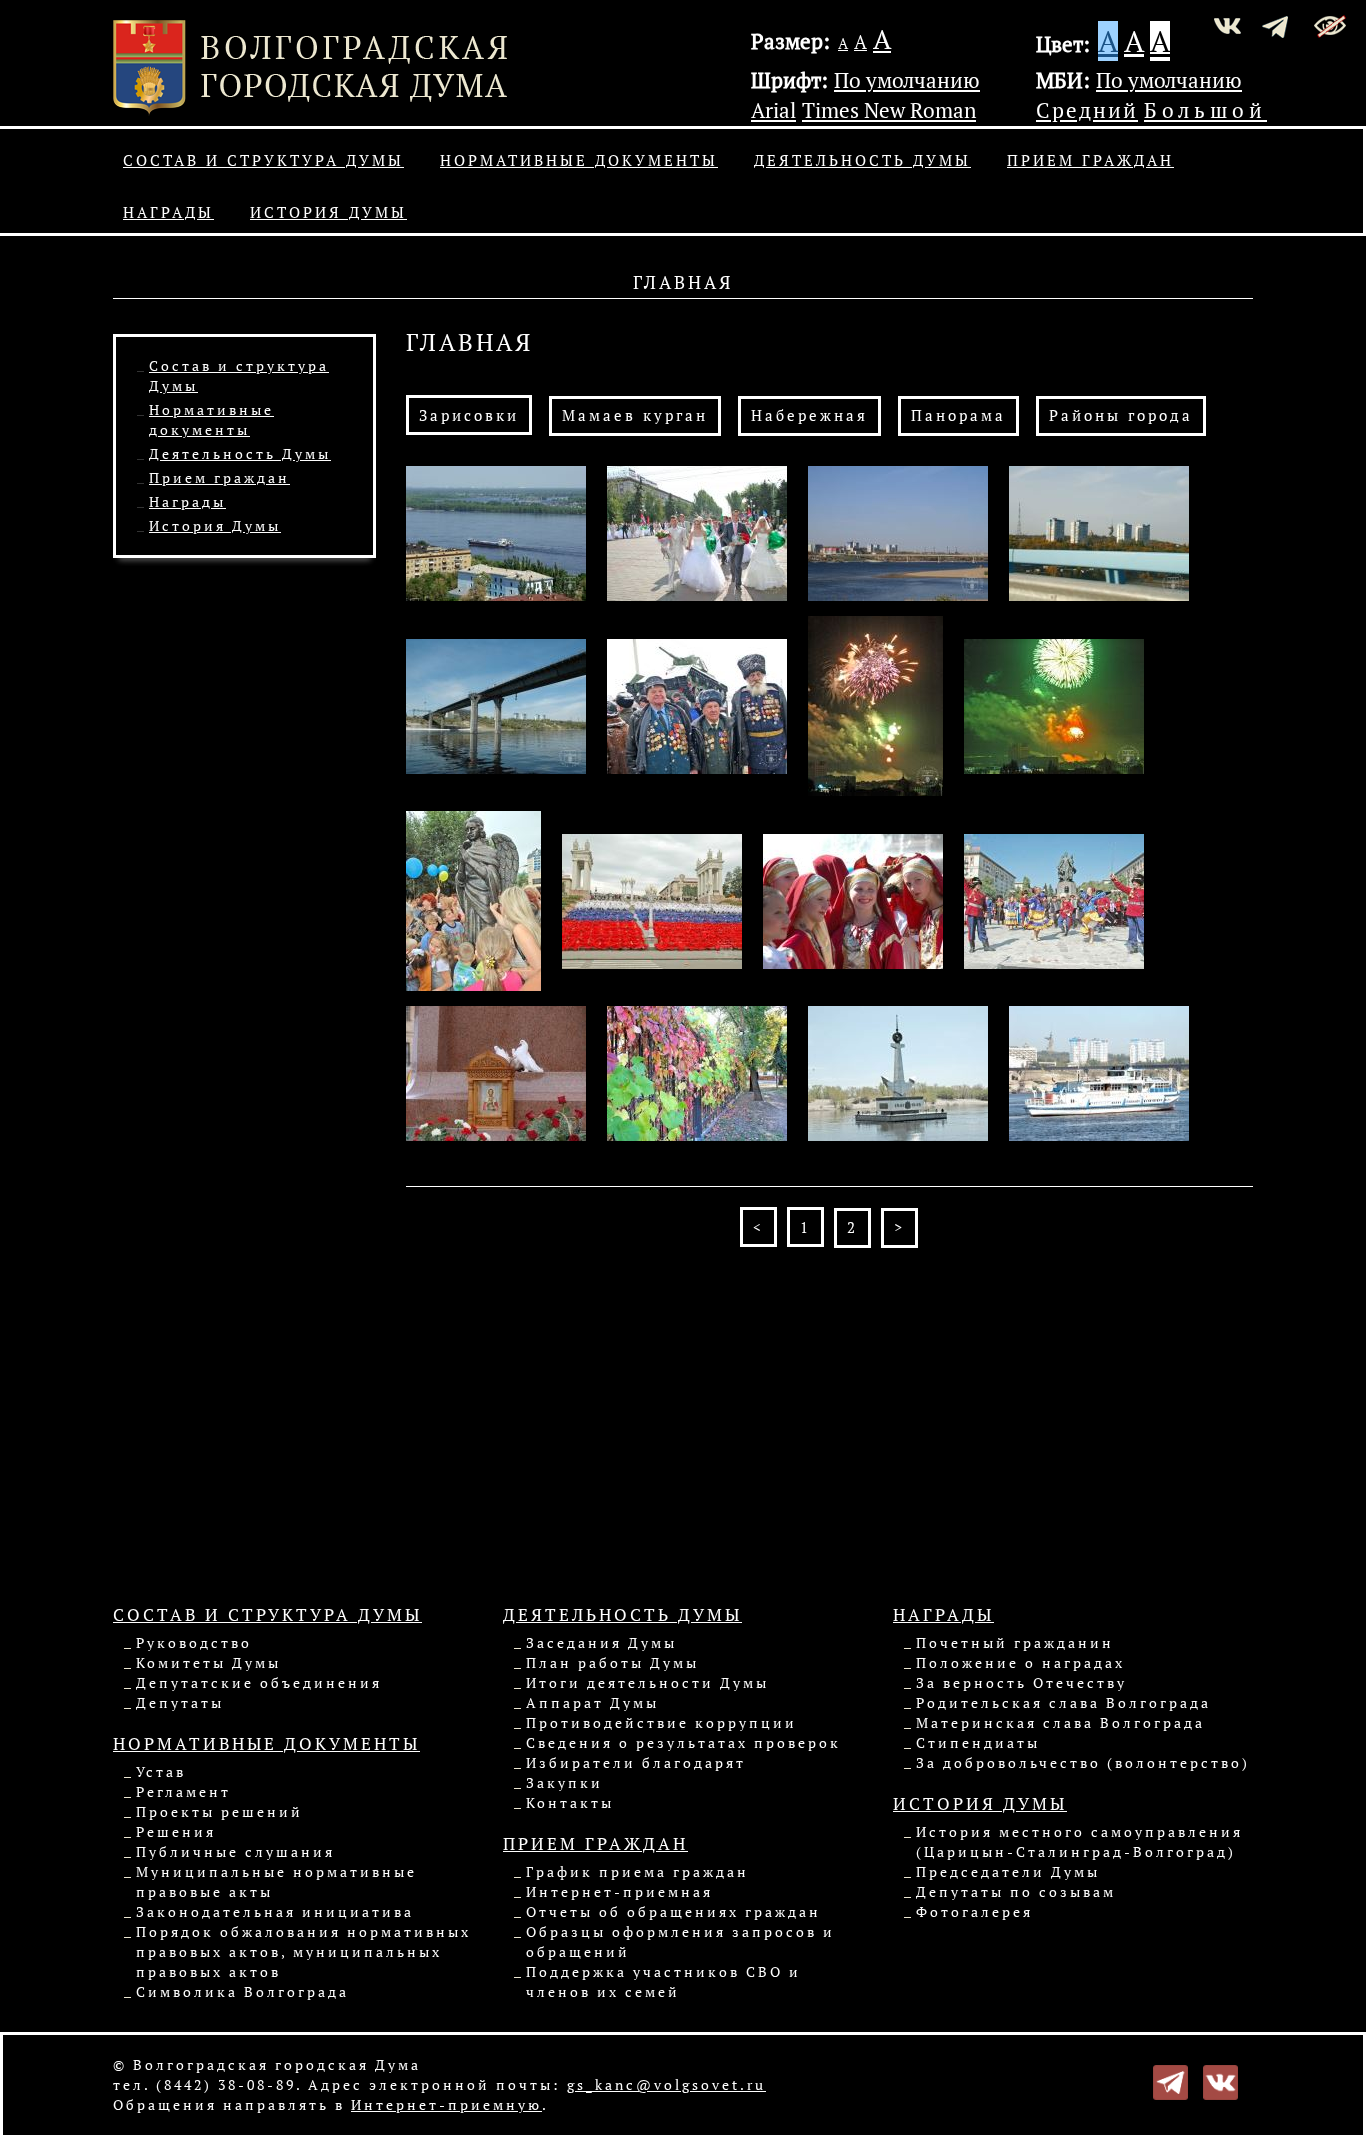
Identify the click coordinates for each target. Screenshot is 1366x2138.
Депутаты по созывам (1016, 1891)
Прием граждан (1090, 160)
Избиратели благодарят (636, 1762)
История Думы (328, 212)
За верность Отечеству (1021, 1682)
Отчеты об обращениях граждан (673, 1911)
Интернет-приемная (619, 1891)
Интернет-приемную (446, 2104)
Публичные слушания (235, 1851)
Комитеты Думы (208, 1662)
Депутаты (180, 1702)
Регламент (183, 1791)
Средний (1087, 110)
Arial (773, 110)
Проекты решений (219, 1811)
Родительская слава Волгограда (1063, 1702)
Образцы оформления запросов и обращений (680, 1941)
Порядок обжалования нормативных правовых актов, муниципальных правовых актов (303, 1951)
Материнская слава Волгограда (1060, 1722)
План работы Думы (612, 1662)
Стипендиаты (978, 1742)
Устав (161, 1771)
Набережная (809, 415)
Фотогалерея (974, 1911)
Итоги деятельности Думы (647, 1682)
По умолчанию (907, 80)
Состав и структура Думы (263, 160)
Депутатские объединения (259, 1682)
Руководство (194, 1642)
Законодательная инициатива (275, 1911)
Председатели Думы (1008, 1871)
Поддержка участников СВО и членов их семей (663, 1981)
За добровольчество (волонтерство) (1083, 1762)
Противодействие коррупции (661, 1722)
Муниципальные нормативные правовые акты (276, 1881)
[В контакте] (1220, 2080)
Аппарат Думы (592, 1702)
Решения (176, 1831)
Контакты (570, 1802)
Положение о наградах (1020, 1662)
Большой (1205, 110)
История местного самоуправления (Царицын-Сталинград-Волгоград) (1079, 1841)
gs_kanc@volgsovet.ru (666, 2084)
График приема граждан (637, 1871)
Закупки (564, 1782)
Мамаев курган (635, 415)
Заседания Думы (601, 1642)
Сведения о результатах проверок (683, 1742)
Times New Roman (889, 110)
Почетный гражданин (1015, 1642)
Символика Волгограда (242, 1991)
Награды (168, 212)
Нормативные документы (579, 160)
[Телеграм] (1170, 2080)
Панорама (958, 415)
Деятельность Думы (862, 160)
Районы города (1121, 415)
